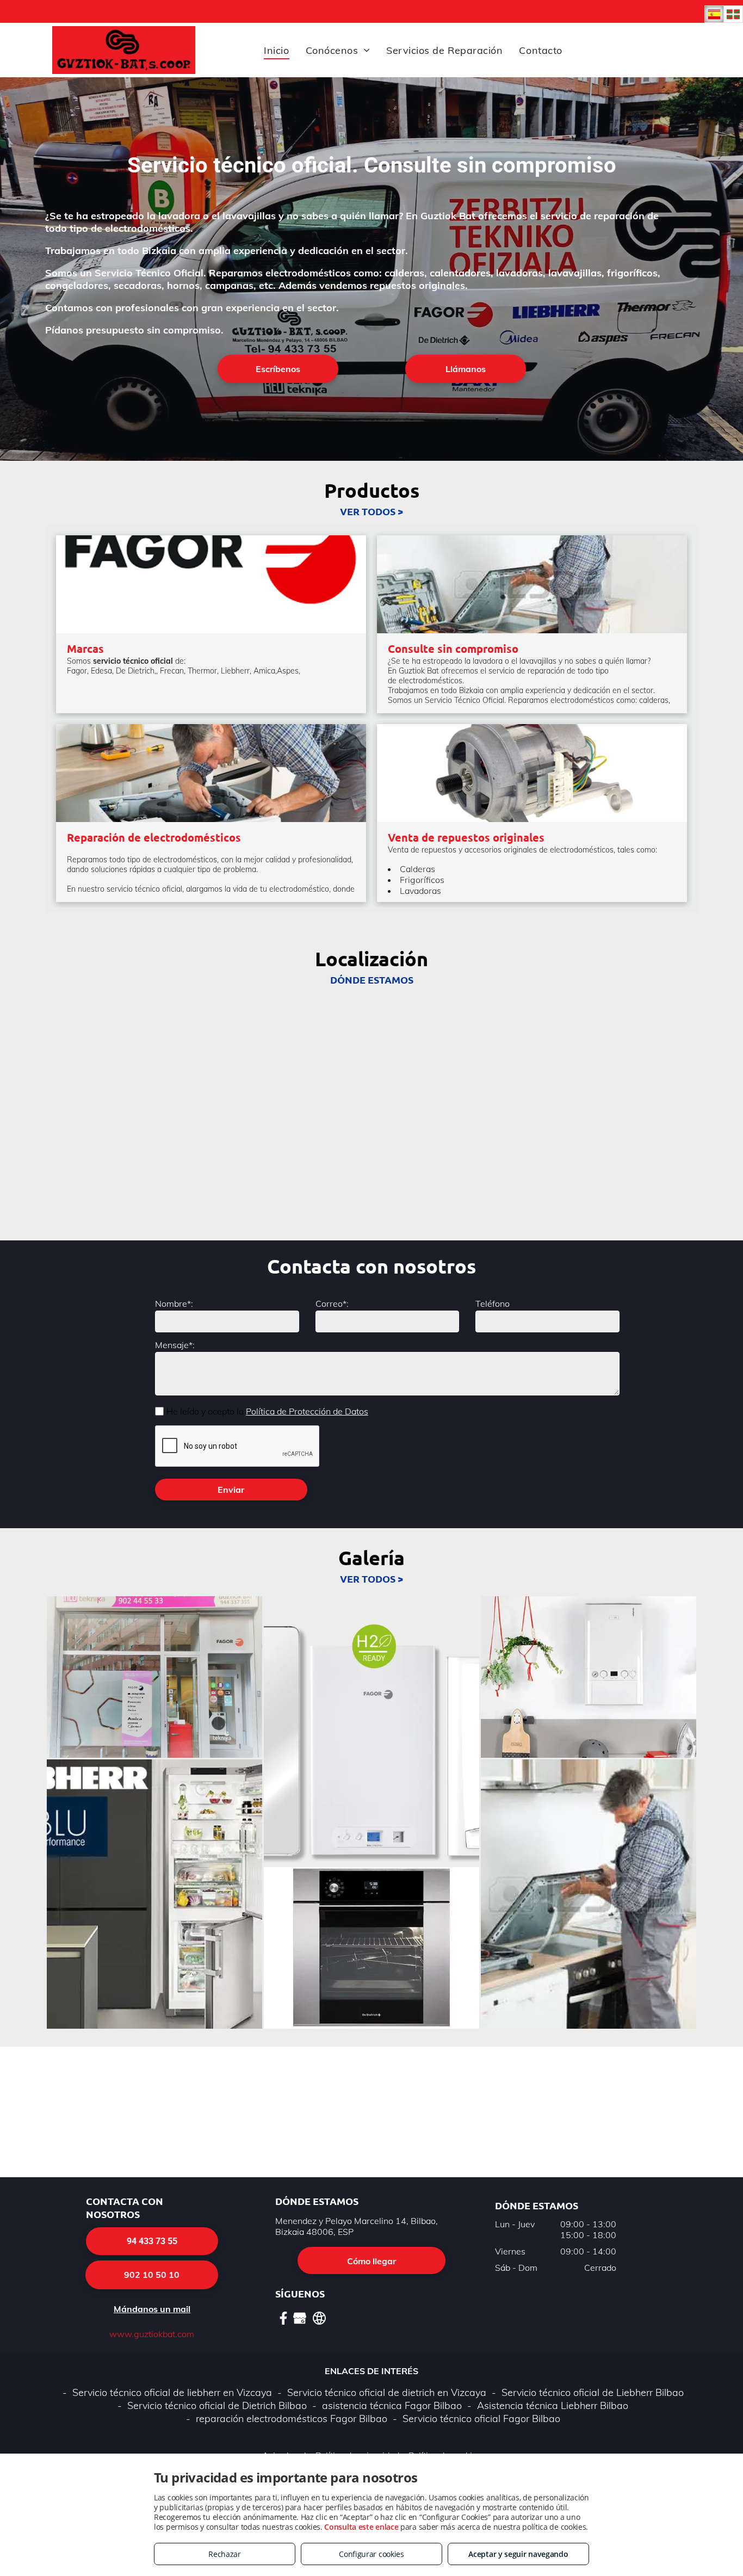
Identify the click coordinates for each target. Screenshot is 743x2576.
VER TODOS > (371, 511)
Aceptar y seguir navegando (518, 2554)
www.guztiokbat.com (152, 2334)
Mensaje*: (175, 1345)
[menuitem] (276, 50)
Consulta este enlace (361, 2527)
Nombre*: (174, 1304)
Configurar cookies (371, 2554)
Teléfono (493, 1304)
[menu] (719, 35)
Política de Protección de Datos (307, 1411)
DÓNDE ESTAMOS (372, 980)
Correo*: (332, 1304)
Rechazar (225, 2554)
